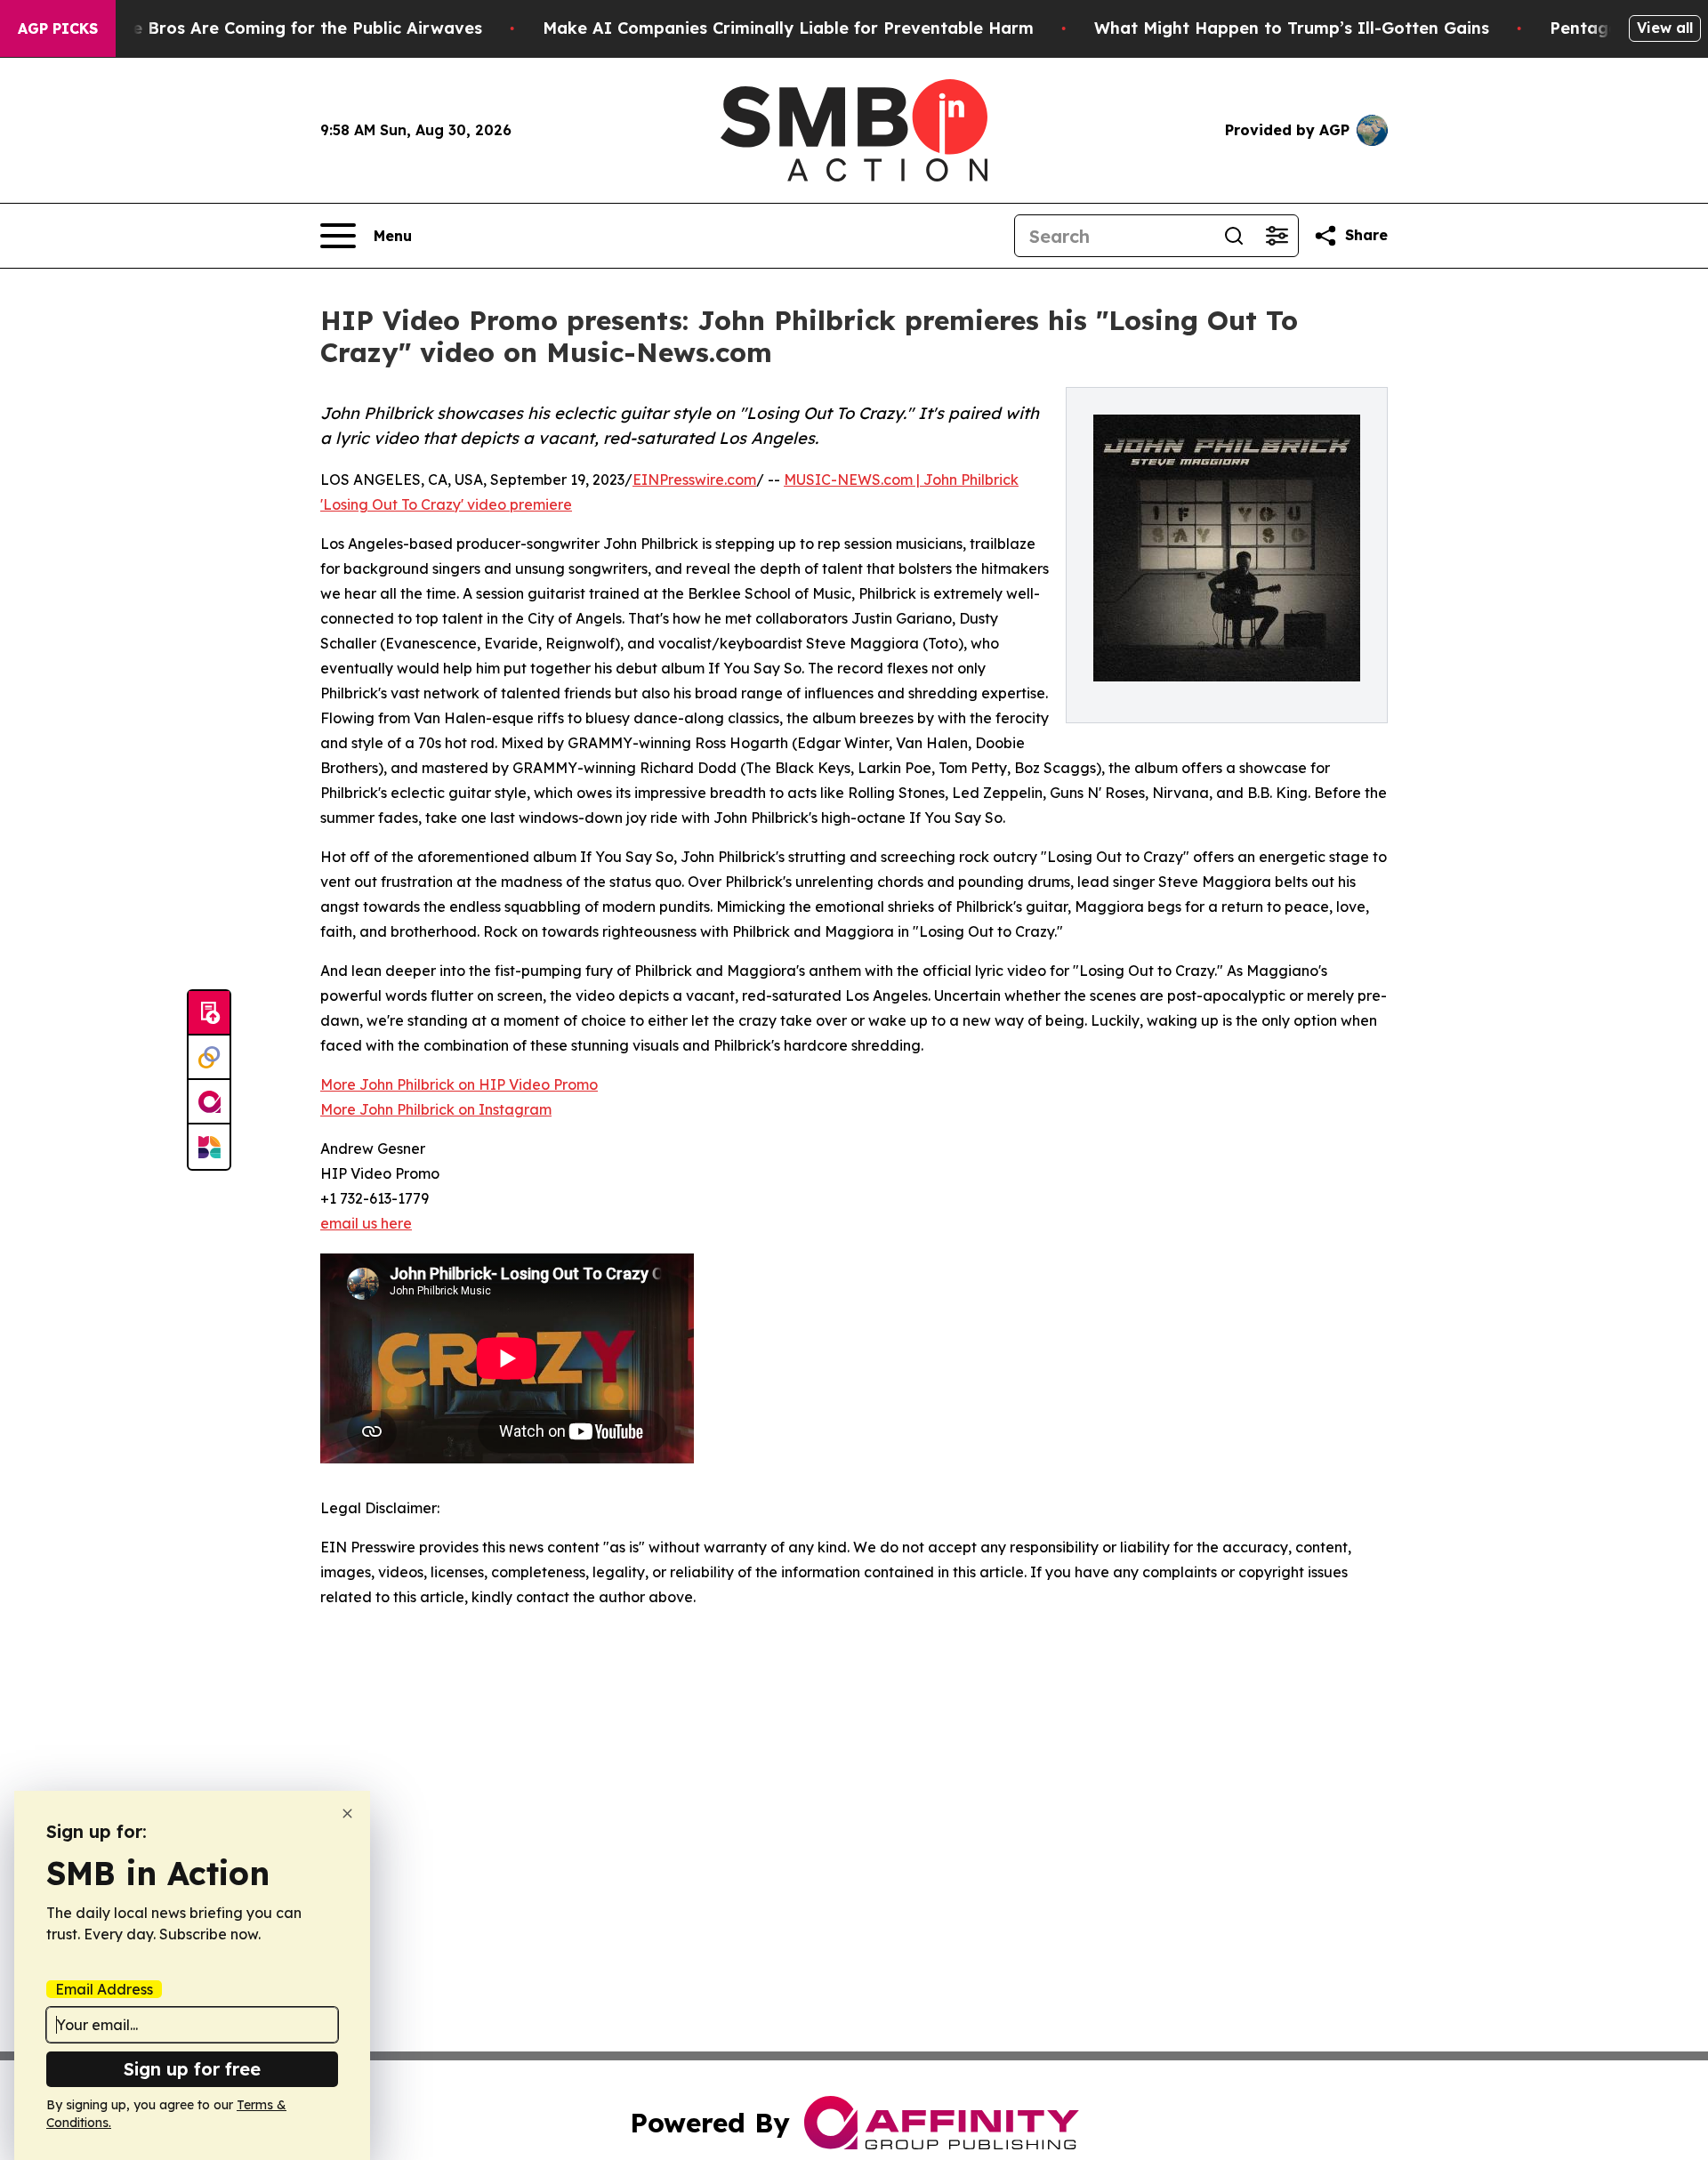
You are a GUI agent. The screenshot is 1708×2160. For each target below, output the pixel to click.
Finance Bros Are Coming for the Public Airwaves (281, 28)
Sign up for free (192, 2069)
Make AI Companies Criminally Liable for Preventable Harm (788, 28)
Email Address (104, 1989)
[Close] (347, 1813)
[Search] (1234, 236)
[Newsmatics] (209, 1147)
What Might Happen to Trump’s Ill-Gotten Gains (1292, 28)
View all (1665, 28)
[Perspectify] (209, 1058)
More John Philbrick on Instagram (436, 1109)
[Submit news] (209, 1013)
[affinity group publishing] (209, 1102)
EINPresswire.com (694, 480)
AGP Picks (58, 28)
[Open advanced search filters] (1277, 236)
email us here (366, 1223)
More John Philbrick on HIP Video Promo (459, 1084)
